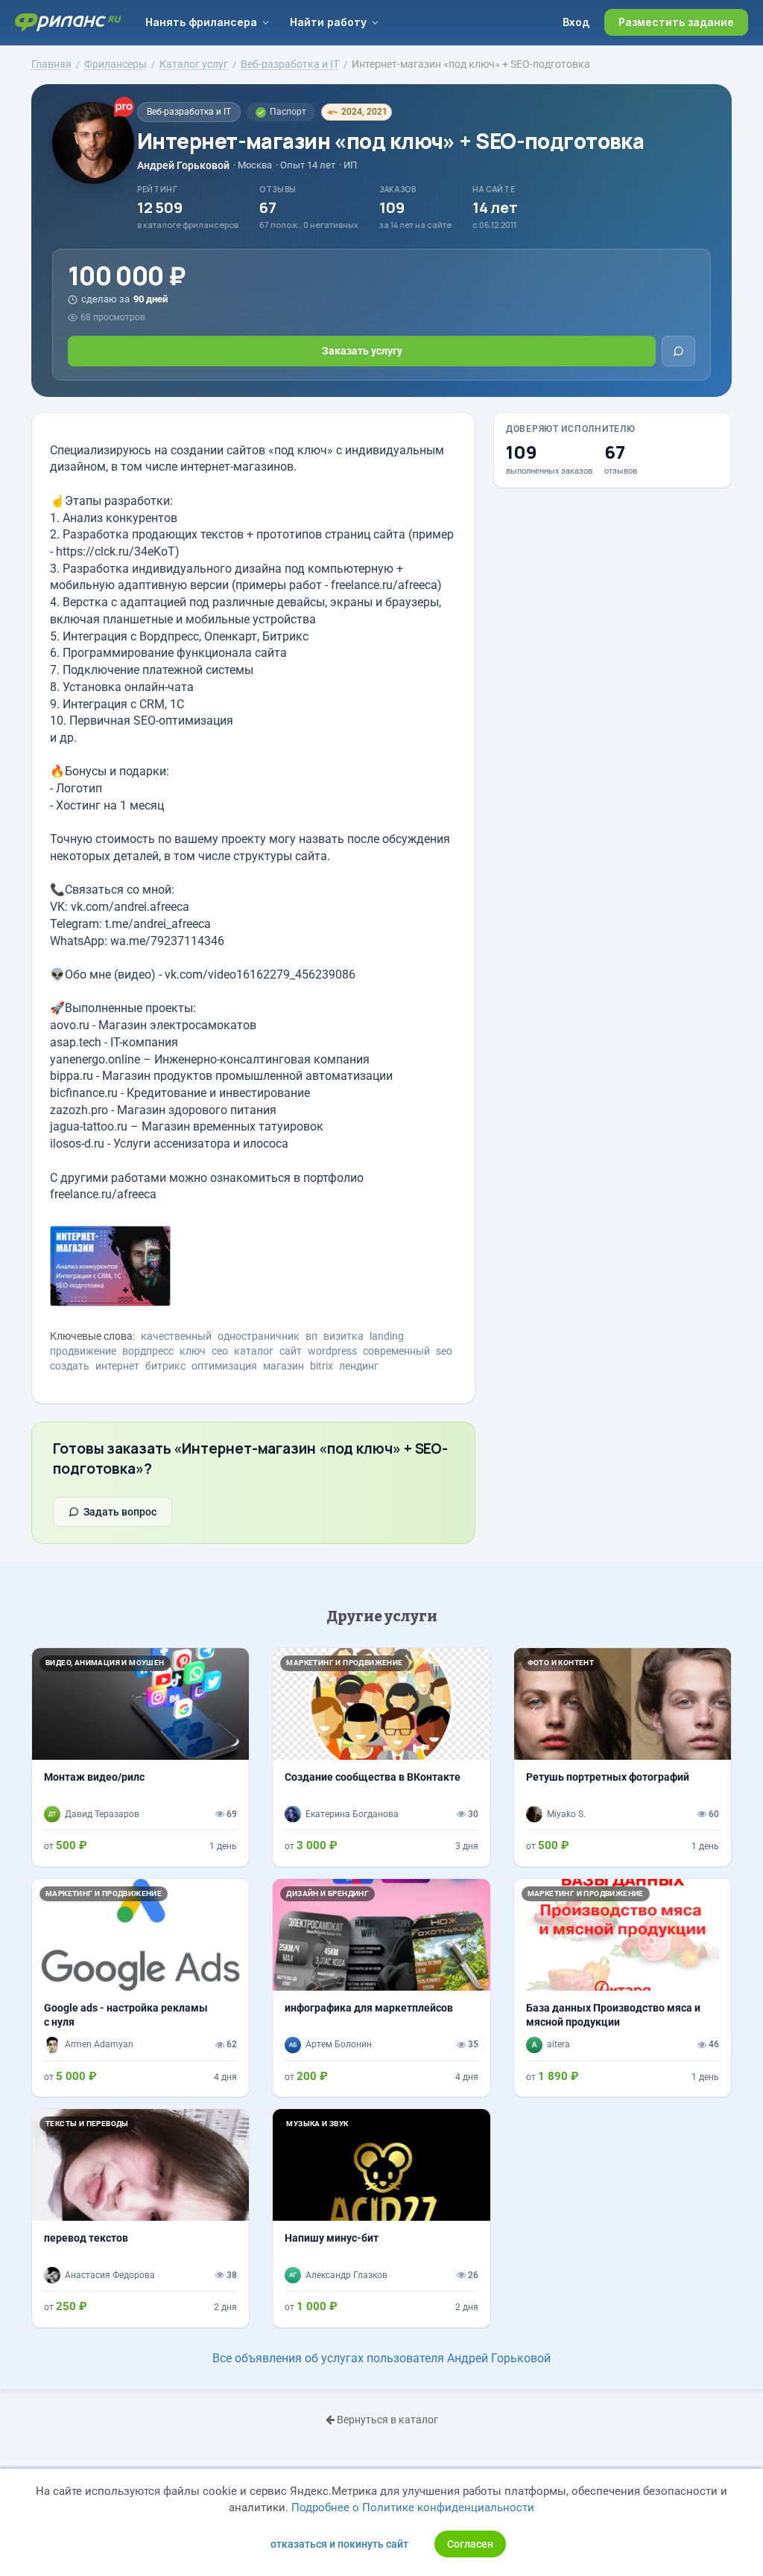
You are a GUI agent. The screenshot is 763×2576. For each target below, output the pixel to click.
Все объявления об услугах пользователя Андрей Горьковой (381, 2358)
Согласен (470, 2544)
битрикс (165, 1366)
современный (396, 1351)
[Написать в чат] (678, 351)
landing (387, 1336)
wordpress (332, 1351)
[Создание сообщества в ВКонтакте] (381, 1757)
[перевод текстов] (140, 2218)
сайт (291, 1351)
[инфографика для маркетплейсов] (381, 1988)
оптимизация (224, 1366)
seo (444, 1351)
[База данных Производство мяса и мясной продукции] (623, 1988)
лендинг (359, 1366)
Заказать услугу (362, 351)
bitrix (322, 1366)
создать (70, 1366)
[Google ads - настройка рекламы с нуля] (140, 1988)
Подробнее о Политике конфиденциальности (413, 2507)
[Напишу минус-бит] (381, 2218)
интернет (117, 1366)
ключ (193, 1351)
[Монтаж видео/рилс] (140, 1757)
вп (311, 1336)
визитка (343, 1336)
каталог (254, 1351)
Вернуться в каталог (386, 2420)
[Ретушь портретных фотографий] (623, 1757)
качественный (176, 1336)
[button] (531, 1704)
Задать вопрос (120, 1512)
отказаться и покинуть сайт (339, 2544)
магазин (284, 1366)
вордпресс (148, 1351)
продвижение (83, 1351)
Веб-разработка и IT (189, 112)
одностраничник (259, 1336)
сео (220, 1351)
